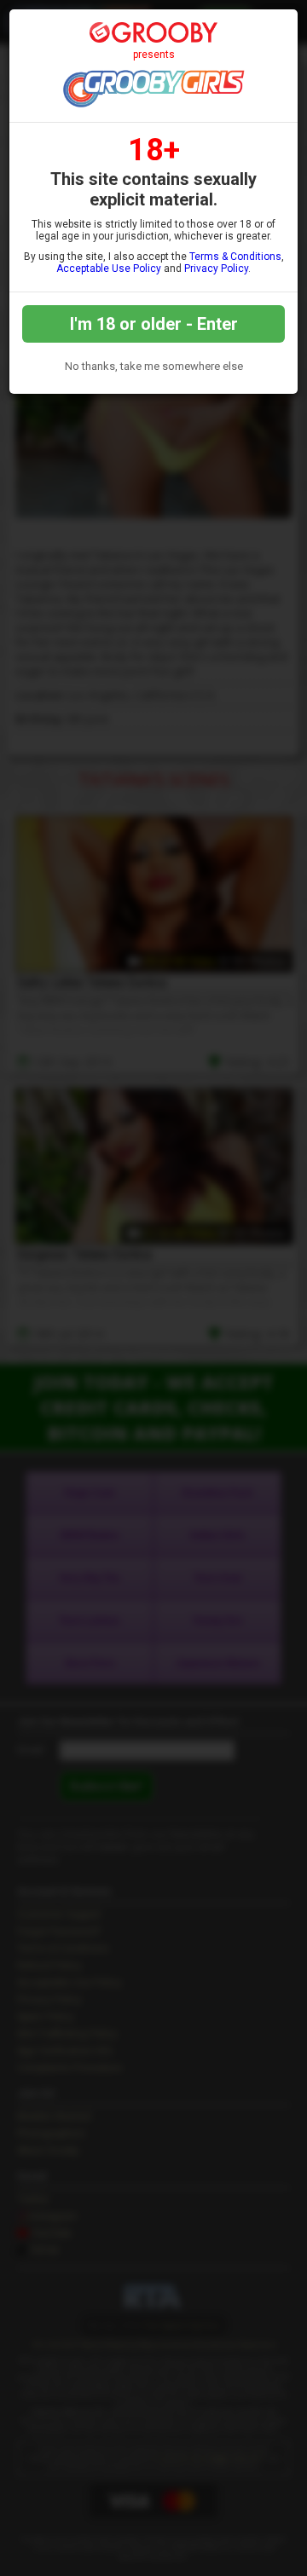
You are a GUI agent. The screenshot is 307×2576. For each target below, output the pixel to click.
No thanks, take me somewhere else (154, 366)
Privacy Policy (216, 269)
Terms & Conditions (235, 257)
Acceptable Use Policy (109, 269)
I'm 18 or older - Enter (154, 324)
